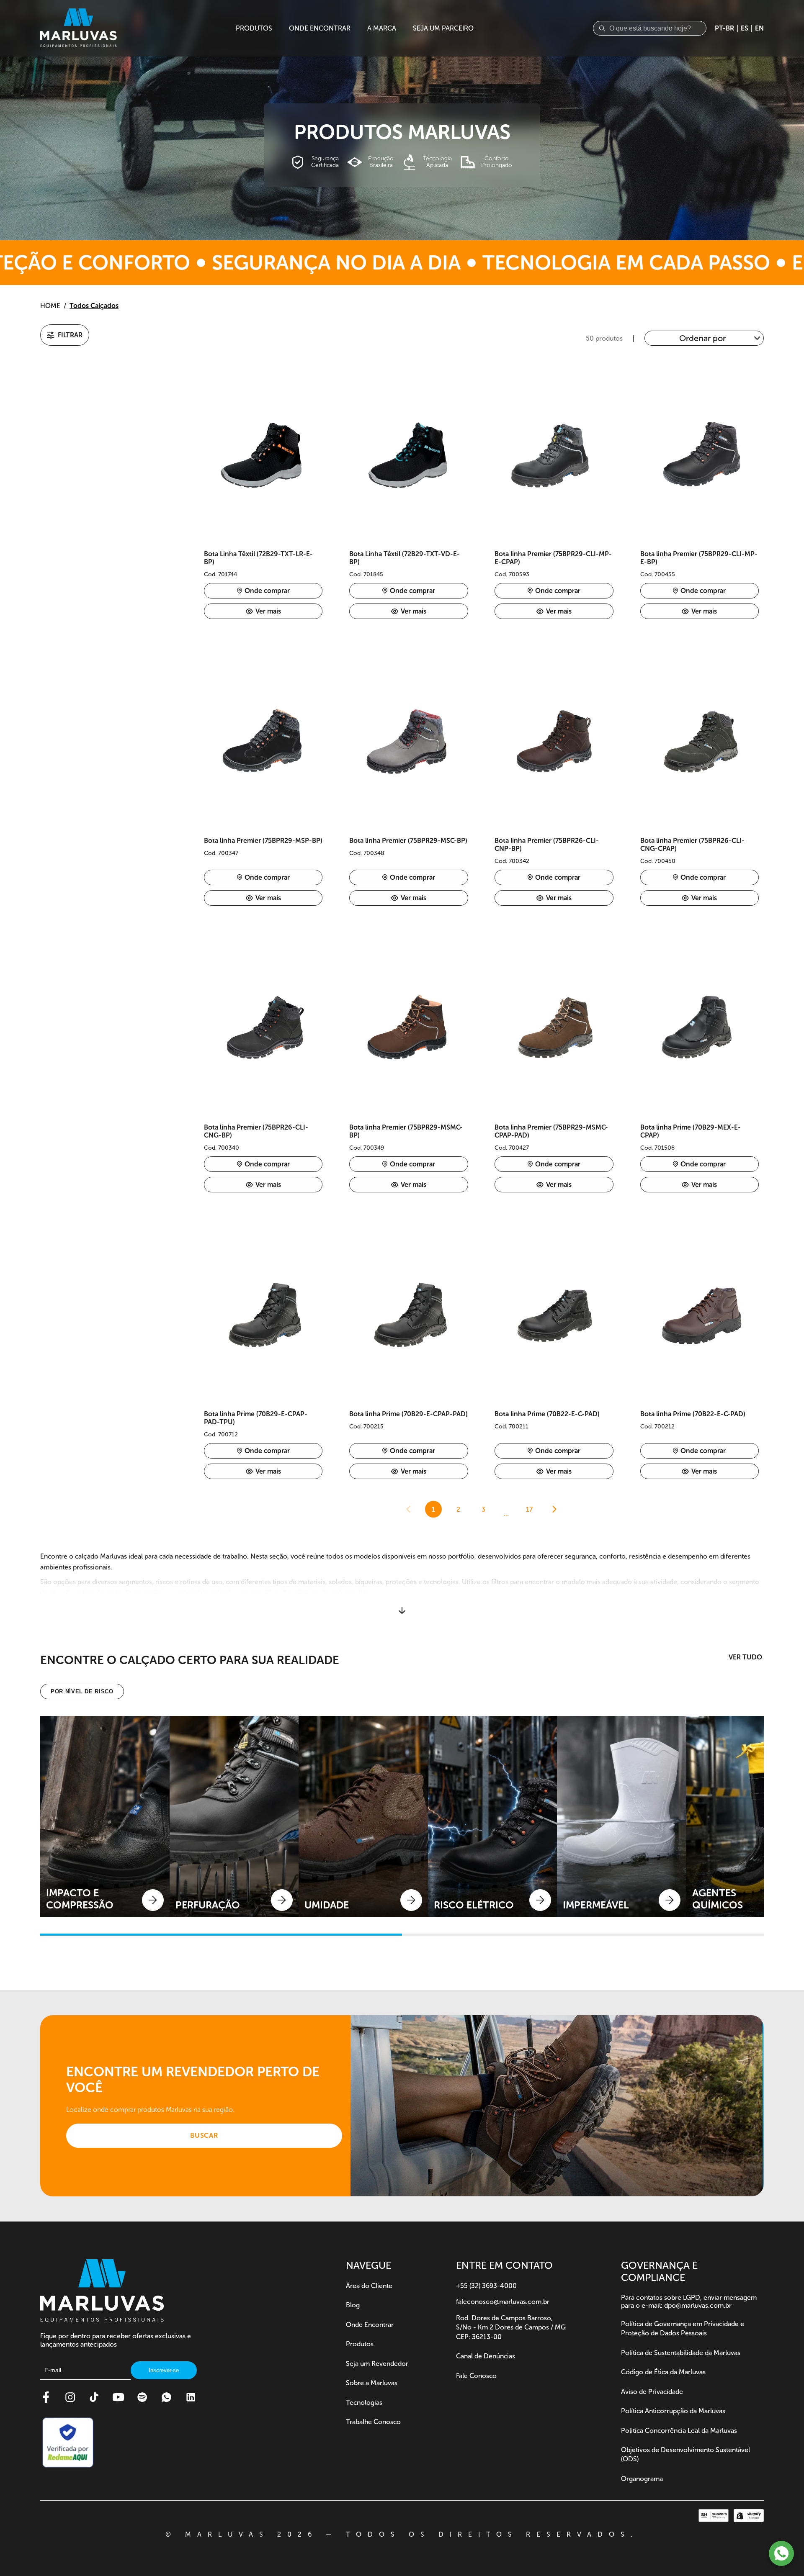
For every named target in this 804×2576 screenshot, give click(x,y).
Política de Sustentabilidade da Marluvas (681, 2353)
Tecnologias (364, 2403)
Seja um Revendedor (377, 2364)
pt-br (724, 28)
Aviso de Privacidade (652, 2392)
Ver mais (268, 611)
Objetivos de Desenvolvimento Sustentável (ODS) (685, 2454)
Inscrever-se (164, 2370)
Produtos (360, 2344)
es (745, 28)
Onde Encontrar (370, 2325)
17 (529, 1509)
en (759, 28)
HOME (50, 306)
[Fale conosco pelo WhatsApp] (781, 2553)
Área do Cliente (369, 2286)
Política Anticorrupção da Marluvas (673, 2411)
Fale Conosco (476, 2376)
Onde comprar (267, 591)
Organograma (642, 2479)
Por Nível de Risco (82, 1691)
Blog (353, 2305)
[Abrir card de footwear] (105, 1816)
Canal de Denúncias (486, 2356)
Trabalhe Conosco (373, 2422)
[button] (65, 335)
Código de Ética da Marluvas (663, 2372)
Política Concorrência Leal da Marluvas (679, 2431)
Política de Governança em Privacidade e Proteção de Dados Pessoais (683, 2328)
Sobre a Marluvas (372, 2383)
